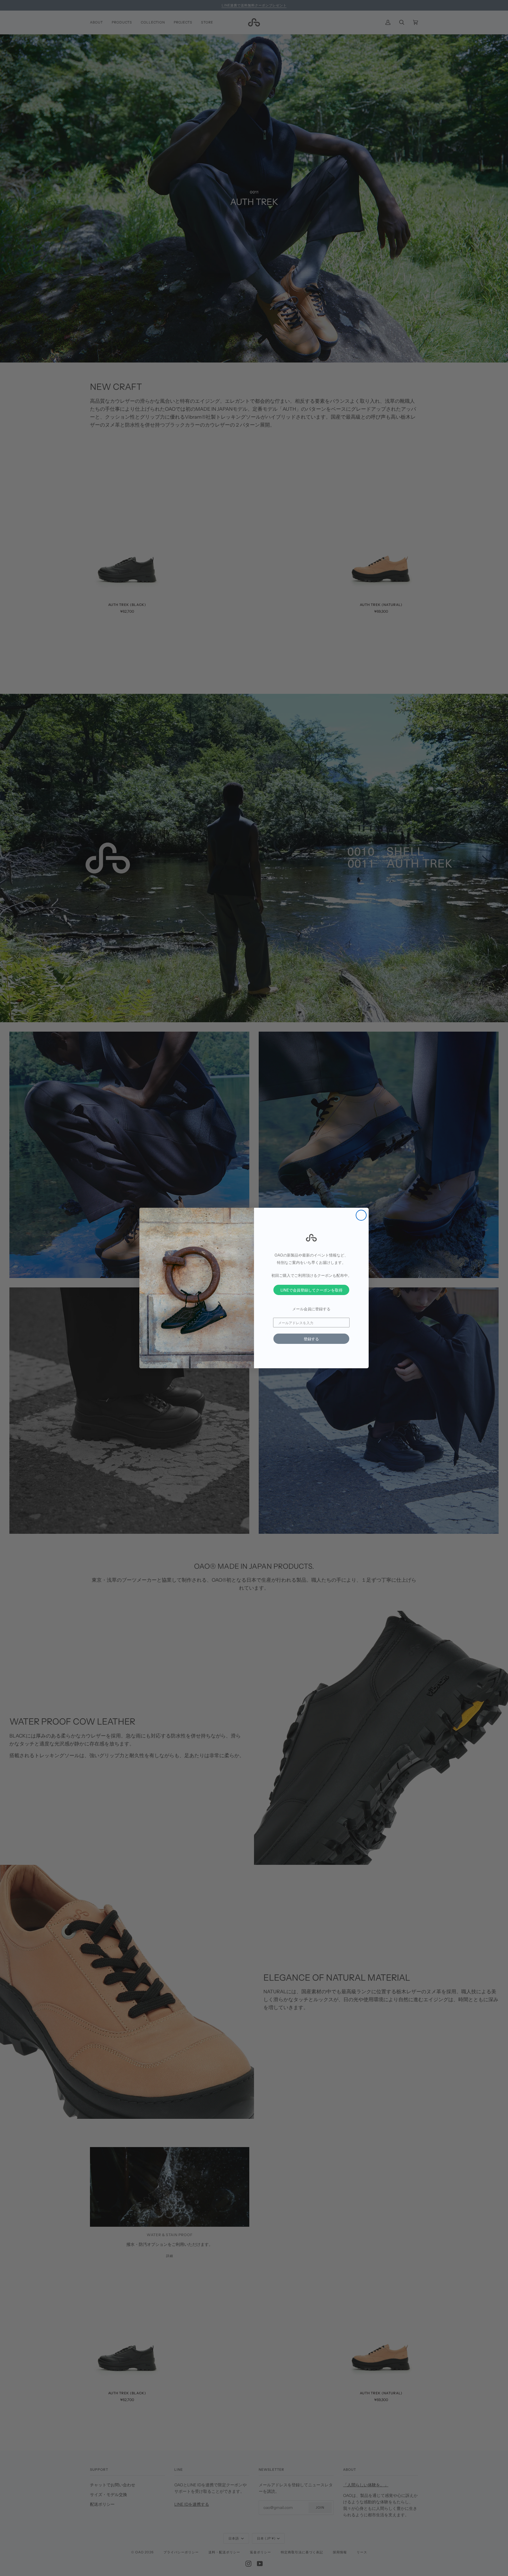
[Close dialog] (361, 1215)
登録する (311, 1339)
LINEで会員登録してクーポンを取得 (311, 1290)
